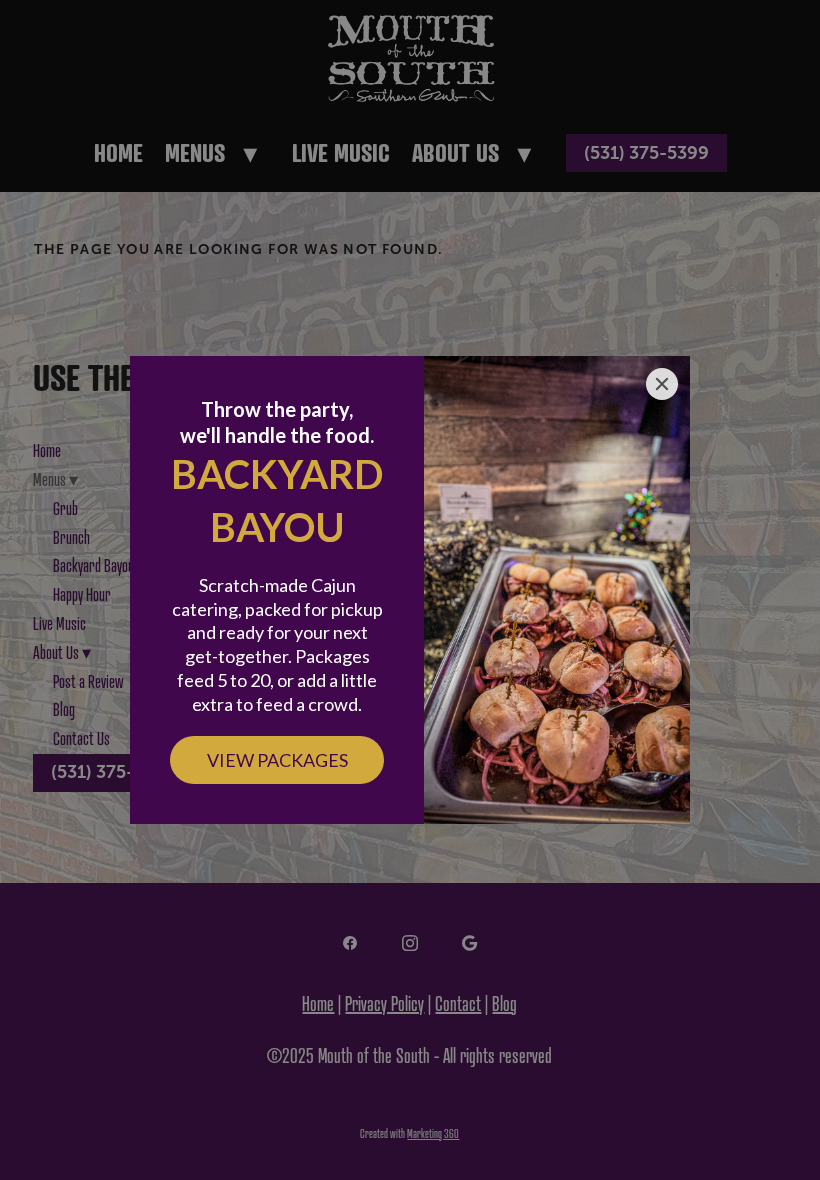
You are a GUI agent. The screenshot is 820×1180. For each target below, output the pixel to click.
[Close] (662, 384)
